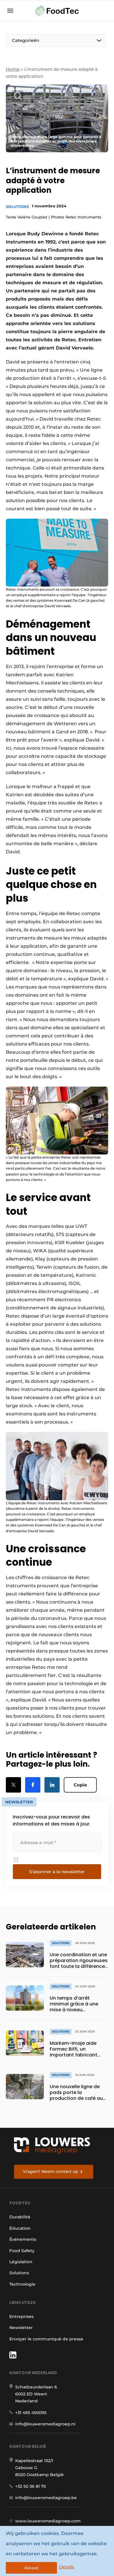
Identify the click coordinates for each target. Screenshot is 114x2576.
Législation (21, 2262)
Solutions (17, 206)
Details (67, 2567)
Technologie (22, 2284)
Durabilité (20, 2217)
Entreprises (21, 2317)
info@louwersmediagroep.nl (45, 2424)
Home (13, 69)
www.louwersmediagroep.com (48, 2521)
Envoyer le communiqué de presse (46, 2339)
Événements (23, 2239)
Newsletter (21, 2328)
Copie (80, 1785)
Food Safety (22, 2251)
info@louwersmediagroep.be (46, 2498)
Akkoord (31, 2568)
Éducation (20, 2228)
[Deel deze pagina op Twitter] (13, 1785)
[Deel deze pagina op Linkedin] (52, 1785)
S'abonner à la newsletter (57, 1872)
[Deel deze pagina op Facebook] (33, 1785)
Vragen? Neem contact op (51, 2171)
